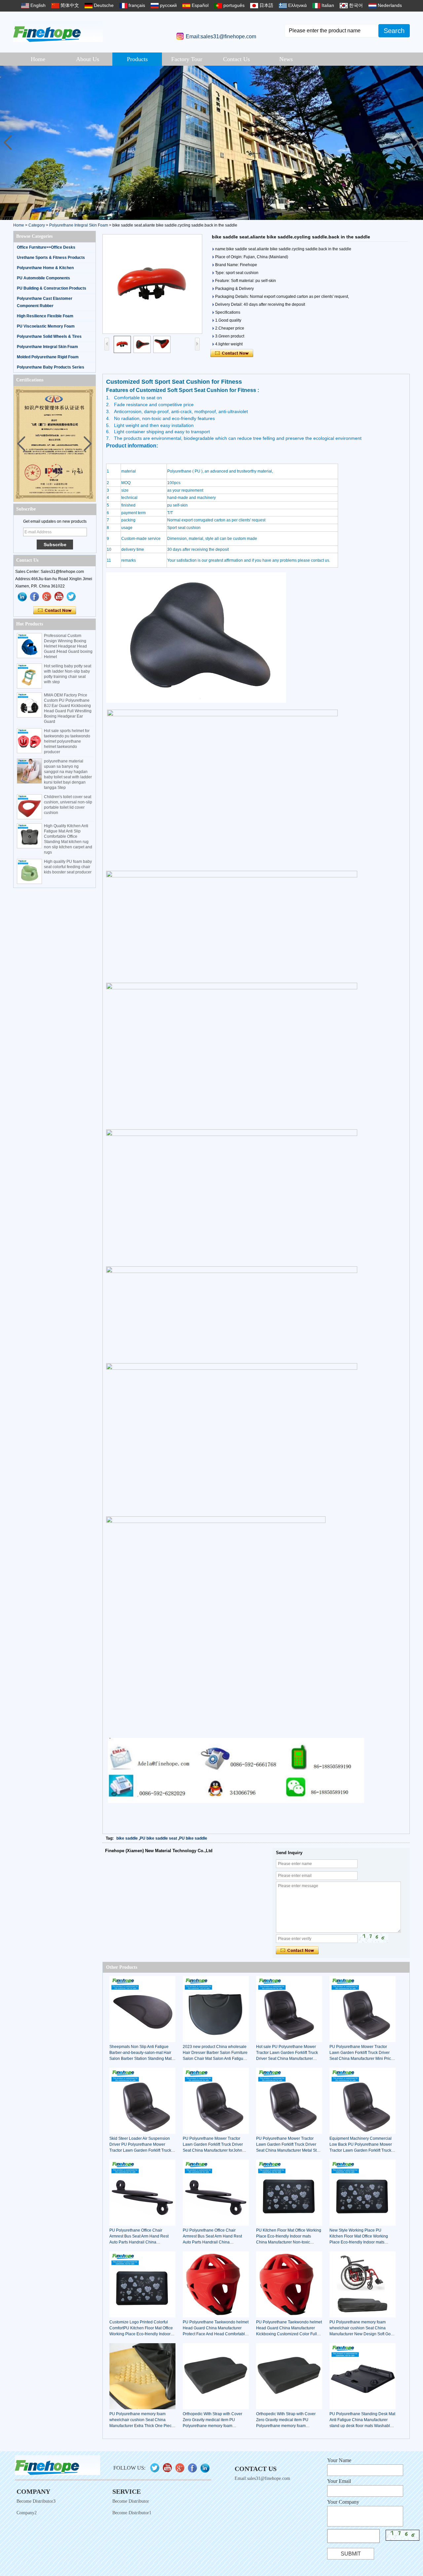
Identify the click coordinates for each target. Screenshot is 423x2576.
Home (38, 59)
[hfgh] (35, 597)
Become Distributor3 (36, 2501)
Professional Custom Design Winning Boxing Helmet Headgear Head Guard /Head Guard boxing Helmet (68, 646)
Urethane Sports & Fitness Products (51, 258)
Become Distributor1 (132, 2513)
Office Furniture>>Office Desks (46, 247)
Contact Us (236, 59)
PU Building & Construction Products (52, 288)
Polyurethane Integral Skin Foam (79, 225)
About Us (88, 59)
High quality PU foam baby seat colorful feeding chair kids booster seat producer (68, 867)
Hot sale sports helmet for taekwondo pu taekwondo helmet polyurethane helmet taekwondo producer (67, 741)
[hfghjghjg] (71, 597)
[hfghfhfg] (59, 597)
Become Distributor (131, 2501)
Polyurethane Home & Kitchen (45, 268)
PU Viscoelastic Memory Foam (46, 326)
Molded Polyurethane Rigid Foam (48, 357)
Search (394, 31)
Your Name (339, 2460)
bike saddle (127, 1838)
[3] (211, 143)
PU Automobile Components (43, 278)
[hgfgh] (22, 597)
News (286, 59)
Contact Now (55, 611)
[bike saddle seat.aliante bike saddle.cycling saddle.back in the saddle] (152, 284)
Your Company (343, 2502)
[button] (415, 143)
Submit (351, 2554)
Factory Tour (187, 59)
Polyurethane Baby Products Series (51, 367)
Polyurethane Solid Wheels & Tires (49, 336)
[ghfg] (47, 597)
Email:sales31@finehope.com (221, 36)
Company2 (27, 2513)
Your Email (339, 2481)
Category (37, 225)
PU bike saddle (193, 1838)
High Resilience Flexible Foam (45, 316)
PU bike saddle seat (158, 1838)
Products (137, 59)
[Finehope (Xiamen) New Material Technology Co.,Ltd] (58, 32)
